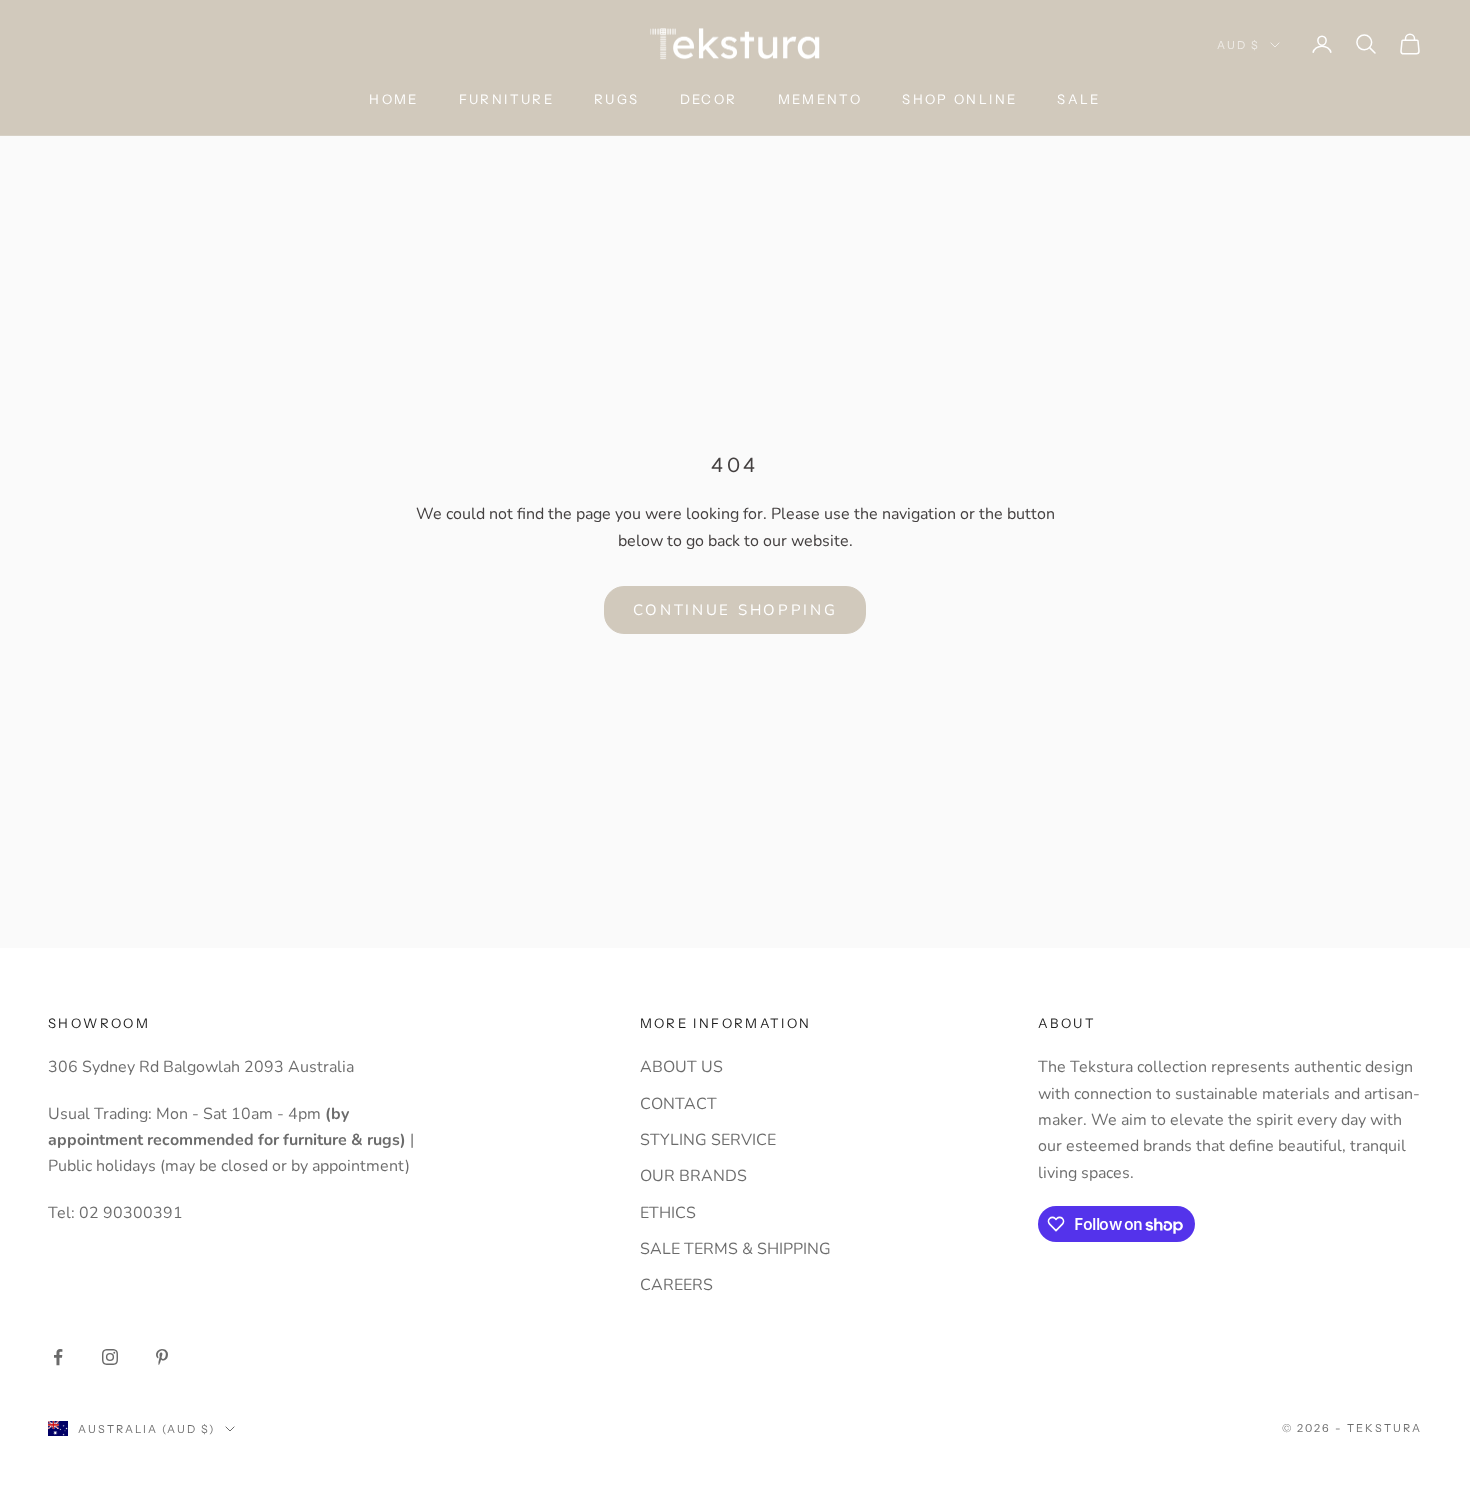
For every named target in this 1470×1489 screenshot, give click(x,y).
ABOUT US (681, 1067)
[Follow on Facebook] (58, 1357)
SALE (1079, 99)
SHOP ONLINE (959, 99)
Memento (820, 99)
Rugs (617, 99)
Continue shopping (735, 610)
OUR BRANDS (693, 1176)
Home (394, 99)
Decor (709, 99)
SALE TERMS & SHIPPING (735, 1249)
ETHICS (668, 1213)
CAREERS (676, 1285)
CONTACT (678, 1104)
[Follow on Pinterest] (162, 1357)
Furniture (506, 99)
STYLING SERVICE (708, 1140)
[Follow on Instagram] (110, 1357)
